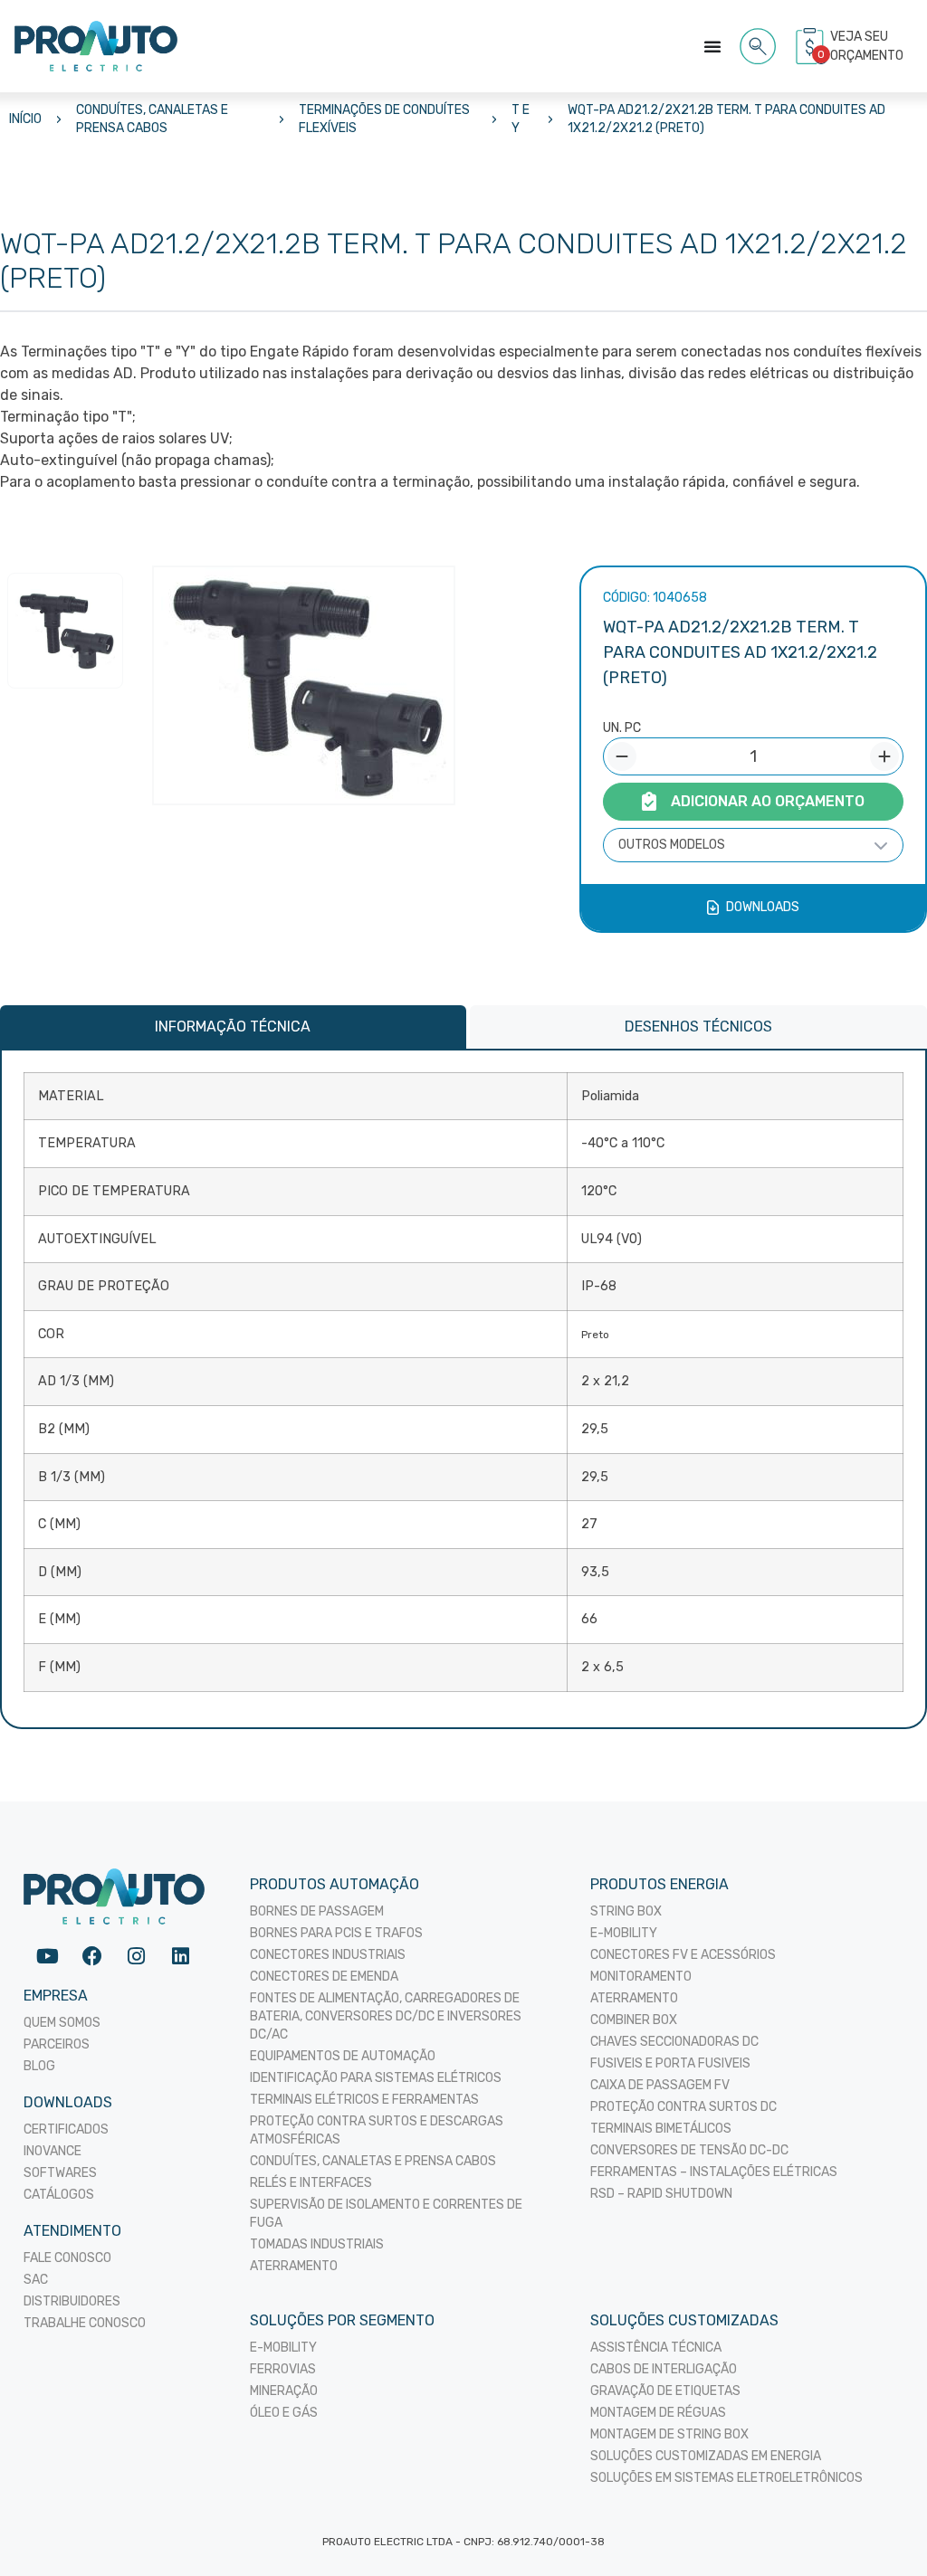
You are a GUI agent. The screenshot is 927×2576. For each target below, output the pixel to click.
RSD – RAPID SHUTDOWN (661, 2194)
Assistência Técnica (656, 2348)
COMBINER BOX (634, 2020)
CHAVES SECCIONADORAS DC (674, 2042)
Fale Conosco (67, 2258)
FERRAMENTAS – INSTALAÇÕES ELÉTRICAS (714, 2172)
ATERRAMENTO (294, 2266)
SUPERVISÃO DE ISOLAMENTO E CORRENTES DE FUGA (386, 2214)
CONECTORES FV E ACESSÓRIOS (683, 1955)
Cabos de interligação (664, 2369)
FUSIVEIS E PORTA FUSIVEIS (670, 2063)
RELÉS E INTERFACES (311, 2183)
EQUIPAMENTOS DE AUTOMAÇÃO (343, 2056)
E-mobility (283, 2348)
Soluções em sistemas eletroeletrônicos (726, 2478)
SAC (36, 2280)
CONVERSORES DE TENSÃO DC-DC (689, 2150)
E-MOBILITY (624, 1933)
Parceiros (57, 2044)
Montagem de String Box (669, 2434)
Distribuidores (72, 2301)
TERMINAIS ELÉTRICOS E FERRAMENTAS (364, 2100)
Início (25, 119)
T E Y (521, 119)
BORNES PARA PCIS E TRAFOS (336, 1933)
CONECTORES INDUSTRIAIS (328, 1955)
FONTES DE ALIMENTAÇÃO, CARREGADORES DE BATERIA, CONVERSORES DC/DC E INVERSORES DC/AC (386, 2016)
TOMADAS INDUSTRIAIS (317, 2244)
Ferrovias (283, 2369)
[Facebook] (92, 1957)
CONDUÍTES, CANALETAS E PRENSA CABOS (152, 119)
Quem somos (62, 2023)
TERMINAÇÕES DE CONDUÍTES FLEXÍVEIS (384, 119)
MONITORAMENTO (641, 1977)
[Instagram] (136, 1957)
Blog (39, 2066)
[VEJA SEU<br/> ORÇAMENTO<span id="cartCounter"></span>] (812, 46)
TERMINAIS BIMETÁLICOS (661, 2129)
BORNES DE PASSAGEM (317, 1911)
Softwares (60, 2173)
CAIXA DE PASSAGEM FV (660, 2085)
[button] (758, 43)
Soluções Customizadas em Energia (706, 2456)
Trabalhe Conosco (85, 2323)
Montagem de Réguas (658, 2413)
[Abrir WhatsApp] (882, 2530)
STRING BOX (626, 1911)
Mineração (284, 2391)
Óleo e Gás (284, 2413)
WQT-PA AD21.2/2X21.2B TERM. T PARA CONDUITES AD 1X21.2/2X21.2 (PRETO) (726, 119)
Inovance (53, 2151)
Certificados (66, 2129)
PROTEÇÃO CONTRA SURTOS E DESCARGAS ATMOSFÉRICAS (377, 2130)
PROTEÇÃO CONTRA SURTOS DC (683, 2107)
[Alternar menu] (712, 46)
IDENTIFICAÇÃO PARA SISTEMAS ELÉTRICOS (376, 2078)
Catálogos (59, 2195)
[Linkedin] (181, 1957)
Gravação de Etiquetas (665, 2391)
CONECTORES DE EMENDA (324, 1977)
